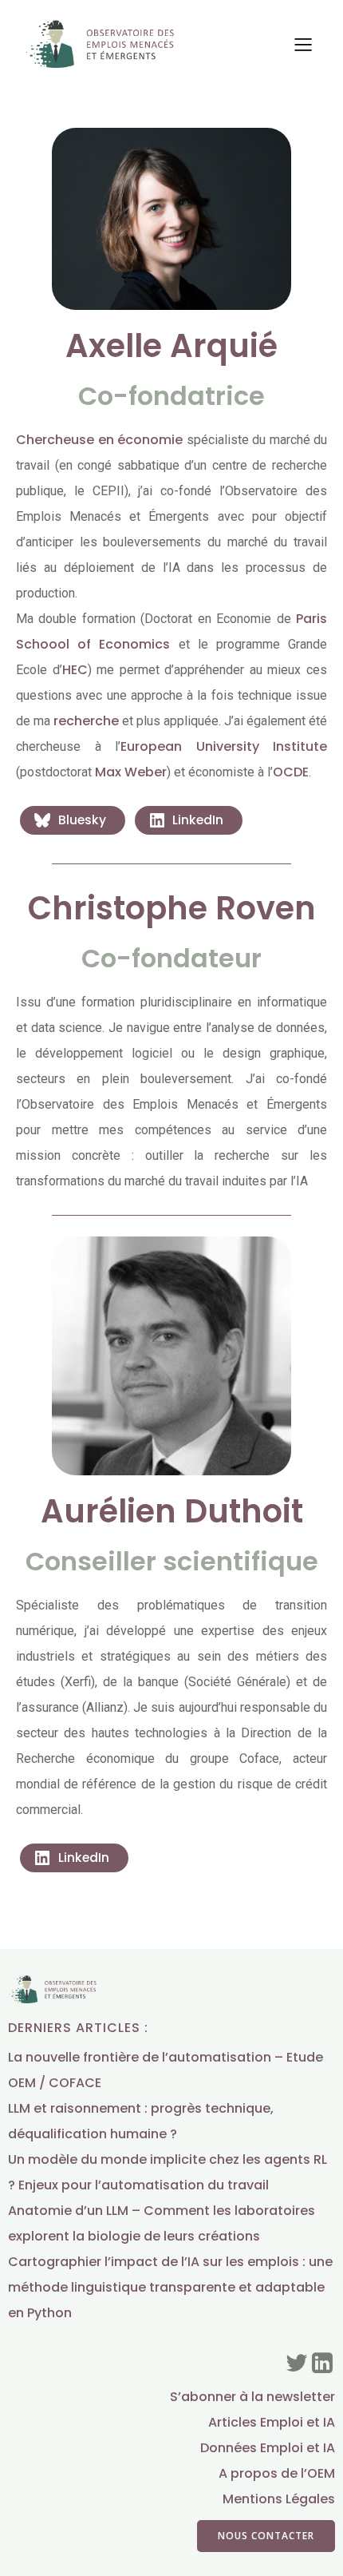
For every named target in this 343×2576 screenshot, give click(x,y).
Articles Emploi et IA (272, 2422)
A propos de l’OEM (277, 2473)
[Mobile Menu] (303, 44)
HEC (75, 670)
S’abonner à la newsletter (252, 2397)
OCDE (291, 772)
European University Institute (224, 746)
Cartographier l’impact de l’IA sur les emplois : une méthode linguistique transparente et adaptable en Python (170, 2287)
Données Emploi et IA (268, 2448)
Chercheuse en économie (99, 440)
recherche (86, 721)
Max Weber (131, 772)
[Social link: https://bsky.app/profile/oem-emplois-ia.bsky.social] (297, 2364)
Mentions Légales (279, 2499)
